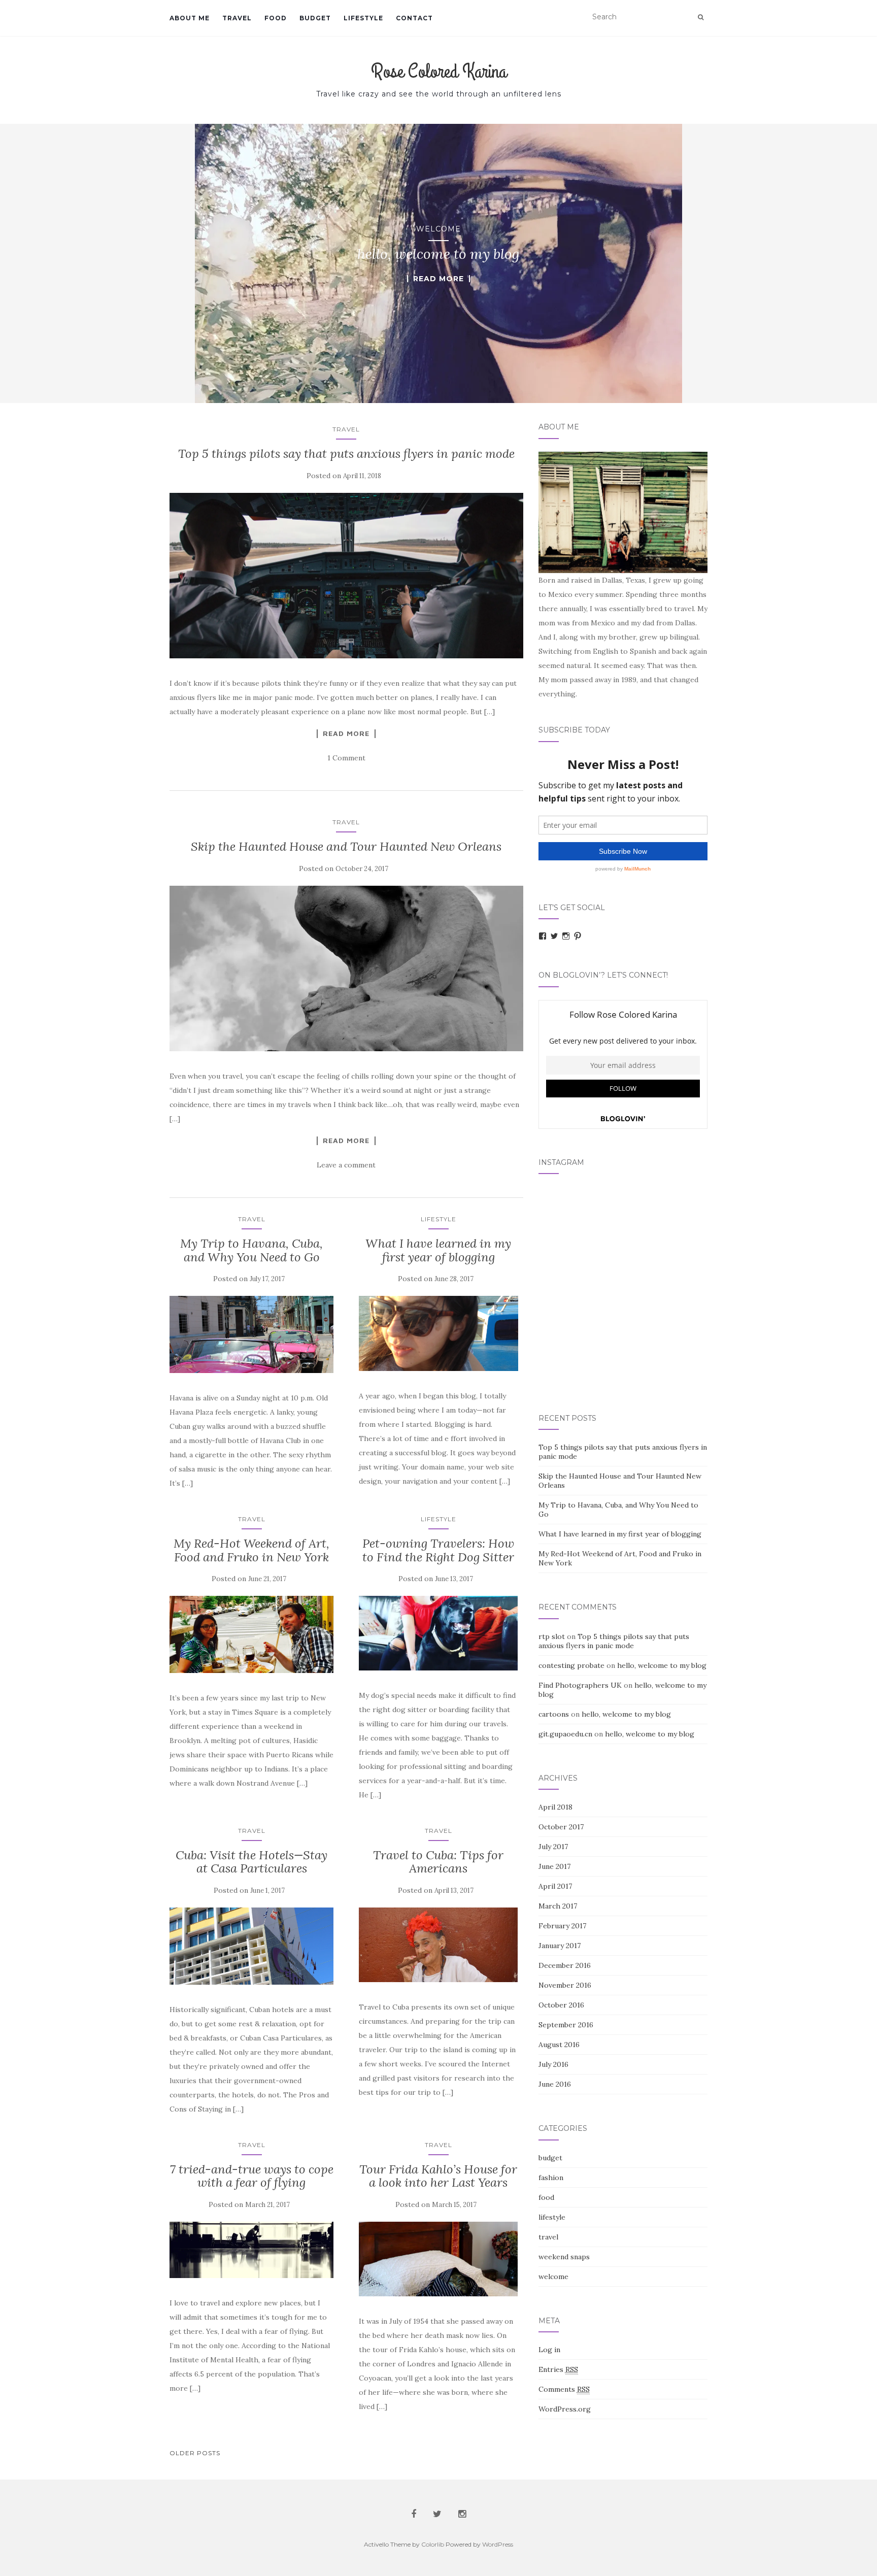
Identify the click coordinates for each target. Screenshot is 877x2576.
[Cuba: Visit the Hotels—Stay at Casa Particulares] (251, 1946)
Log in (549, 2350)
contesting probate (571, 1665)
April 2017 (555, 1886)
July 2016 (553, 2064)
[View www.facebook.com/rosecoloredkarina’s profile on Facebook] (543, 936)
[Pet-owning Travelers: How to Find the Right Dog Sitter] (438, 1633)
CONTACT (414, 18)
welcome (438, 229)
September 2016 (566, 2025)
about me (190, 18)
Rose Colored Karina (439, 72)
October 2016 (561, 2005)
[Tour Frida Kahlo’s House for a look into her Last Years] (438, 2259)
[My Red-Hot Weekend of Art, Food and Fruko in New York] (251, 1634)
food (276, 18)
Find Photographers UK (580, 1685)
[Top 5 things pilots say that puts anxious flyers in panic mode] (346, 576)
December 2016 (565, 1965)
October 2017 (561, 1827)
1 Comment (346, 758)
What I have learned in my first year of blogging (438, 1250)
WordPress (498, 2544)
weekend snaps (564, 2257)
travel (237, 18)
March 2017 (558, 1906)
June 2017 (554, 1866)
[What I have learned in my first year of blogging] (438, 1333)
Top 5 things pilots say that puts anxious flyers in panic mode (346, 454)
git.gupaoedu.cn (565, 1734)
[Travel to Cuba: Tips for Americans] (438, 1945)
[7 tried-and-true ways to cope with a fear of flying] (251, 2250)
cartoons (554, 1714)
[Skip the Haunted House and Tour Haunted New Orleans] (346, 969)
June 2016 (555, 2084)
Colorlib (433, 2544)
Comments (564, 2389)
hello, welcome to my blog (662, 1665)
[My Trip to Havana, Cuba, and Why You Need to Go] (251, 1334)
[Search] (701, 17)
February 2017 (562, 1926)
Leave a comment (346, 1165)
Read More (438, 279)
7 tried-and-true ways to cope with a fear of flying (252, 2176)
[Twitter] (554, 936)
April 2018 (555, 1807)
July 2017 (553, 1847)
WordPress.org (565, 2409)
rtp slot (552, 1636)
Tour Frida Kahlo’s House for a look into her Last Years (438, 2176)
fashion (551, 2178)
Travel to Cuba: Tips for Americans (438, 1862)
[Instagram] (566, 936)
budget (315, 18)
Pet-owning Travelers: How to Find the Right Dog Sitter (438, 1550)
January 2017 (560, 1946)
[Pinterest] (578, 936)
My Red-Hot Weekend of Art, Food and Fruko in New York (251, 1550)
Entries (558, 2369)
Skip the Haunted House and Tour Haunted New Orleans (346, 846)
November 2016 (565, 1985)
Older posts (195, 2453)
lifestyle (363, 18)
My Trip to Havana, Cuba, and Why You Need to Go (251, 1250)
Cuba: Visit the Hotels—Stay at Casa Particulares (251, 1862)
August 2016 (559, 2045)
